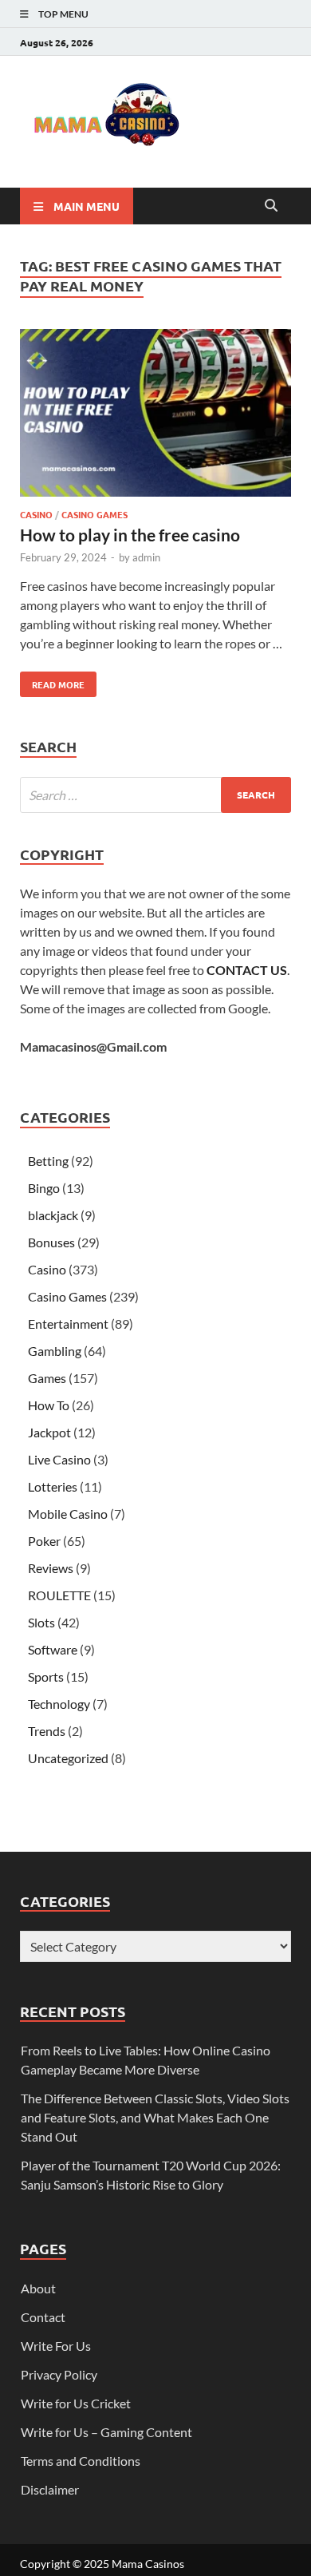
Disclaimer (50, 2489)
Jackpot (49, 1432)
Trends (47, 1731)
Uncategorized (68, 1758)
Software (53, 1649)
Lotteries (53, 1486)
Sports (46, 1676)
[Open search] (271, 206)
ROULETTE (59, 1595)
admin (146, 557)
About (38, 2288)
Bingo (44, 1188)
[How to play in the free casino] (155, 415)
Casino (36, 514)
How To (49, 1405)
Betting (48, 1161)
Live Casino (59, 1459)
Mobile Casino (68, 1514)
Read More (52, 681)
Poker (44, 1541)
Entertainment (68, 1324)
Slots (41, 1622)
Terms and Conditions (81, 2461)
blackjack (53, 1215)
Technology (59, 1704)
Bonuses (51, 1242)
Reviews (51, 1568)
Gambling (55, 1351)
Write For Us (56, 2346)
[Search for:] (155, 795)
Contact (43, 2317)
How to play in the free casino (130, 535)
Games (47, 1378)
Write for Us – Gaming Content (106, 2432)
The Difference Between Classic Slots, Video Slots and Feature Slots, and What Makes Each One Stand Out (155, 2117)
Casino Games (94, 514)
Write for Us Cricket (76, 2403)
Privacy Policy (59, 2374)
